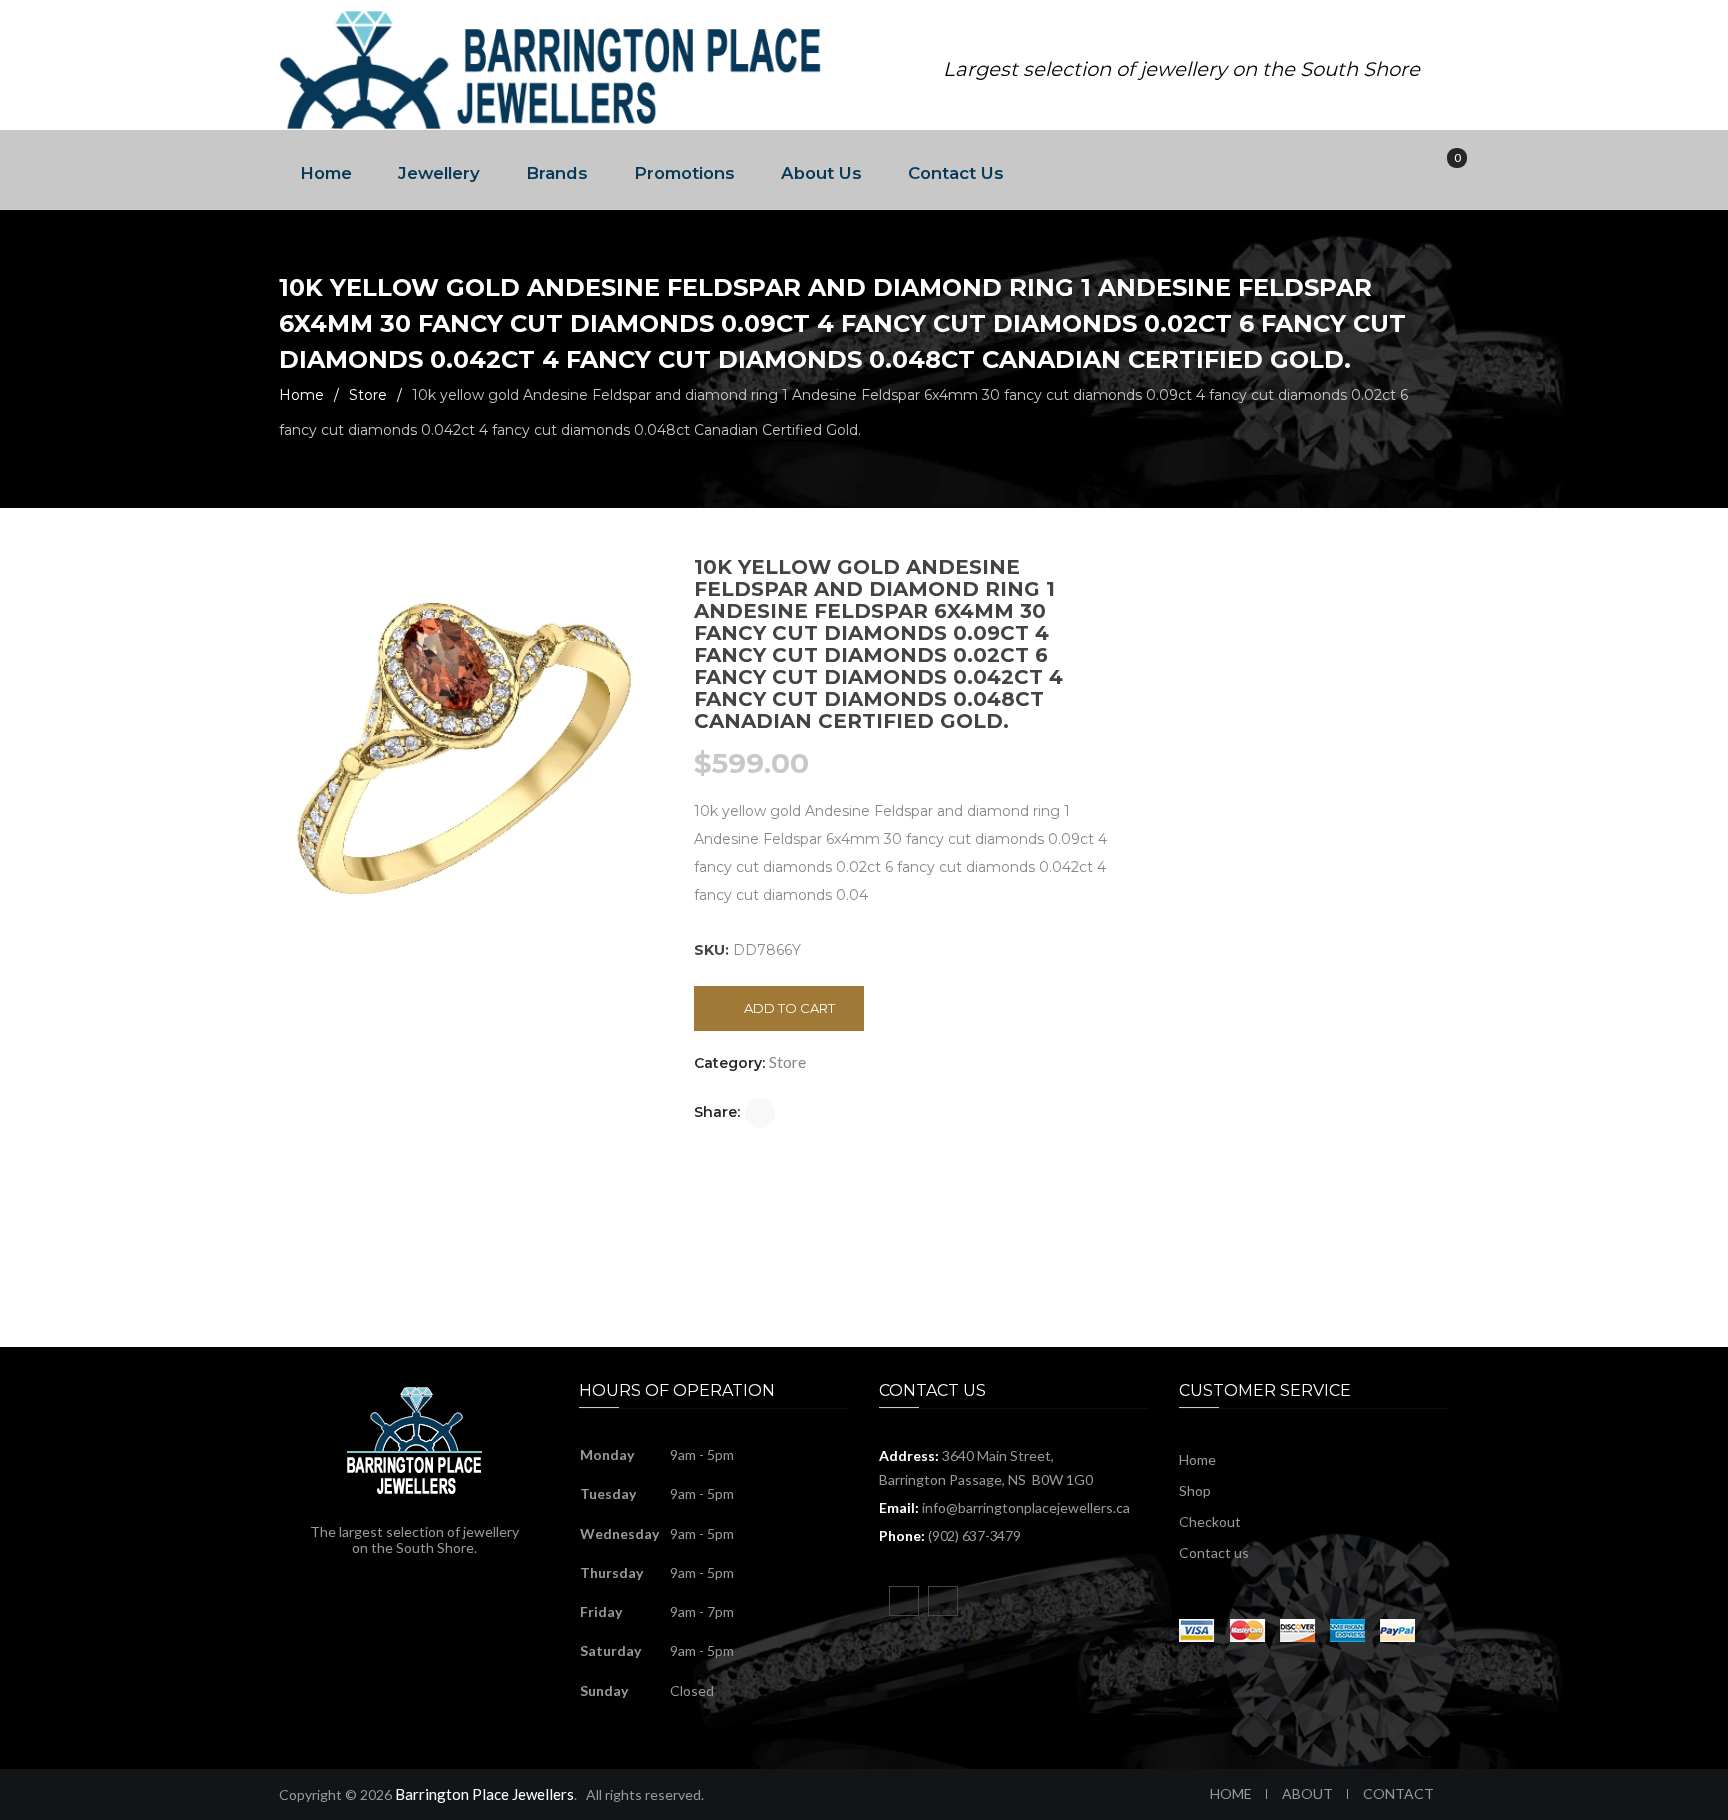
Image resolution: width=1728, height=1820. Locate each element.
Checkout (1210, 1521)
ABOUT (1307, 1793)
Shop (1195, 1490)
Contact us (1214, 1552)
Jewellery (439, 173)
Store (368, 395)
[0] (1443, 170)
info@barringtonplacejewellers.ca (1026, 1507)
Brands (557, 173)
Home (326, 173)
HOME (1231, 1793)
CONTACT (1398, 1793)
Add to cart (789, 1008)
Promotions (684, 173)
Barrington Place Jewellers (484, 1794)
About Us (821, 173)
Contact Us (956, 173)
